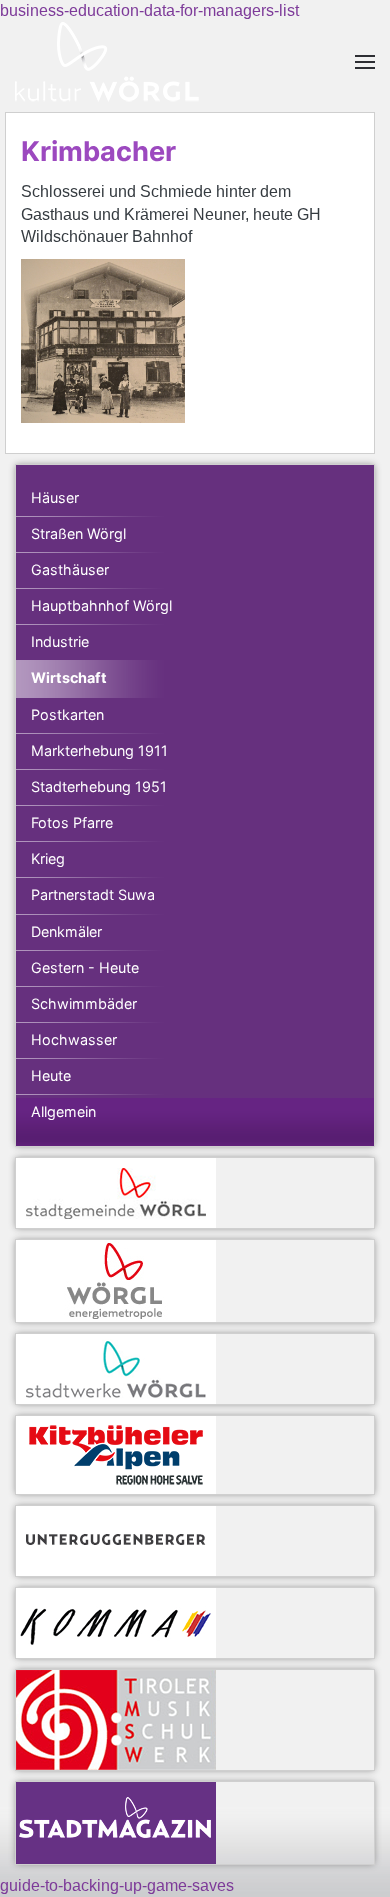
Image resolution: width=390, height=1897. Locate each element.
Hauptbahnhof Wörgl (101, 605)
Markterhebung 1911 (99, 750)
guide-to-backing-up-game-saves (117, 1885)
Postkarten (67, 714)
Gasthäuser (70, 569)
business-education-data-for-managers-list (149, 10)
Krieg (48, 858)
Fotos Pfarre (72, 822)
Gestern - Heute (85, 967)
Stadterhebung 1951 (99, 786)
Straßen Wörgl (78, 533)
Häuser (55, 497)
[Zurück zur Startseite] (107, 62)
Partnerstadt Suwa (93, 894)
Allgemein (63, 1111)
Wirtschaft (69, 677)
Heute (51, 1075)
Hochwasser (74, 1039)
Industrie (60, 641)
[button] (365, 62)
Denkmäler (66, 931)
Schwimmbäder (84, 1003)
